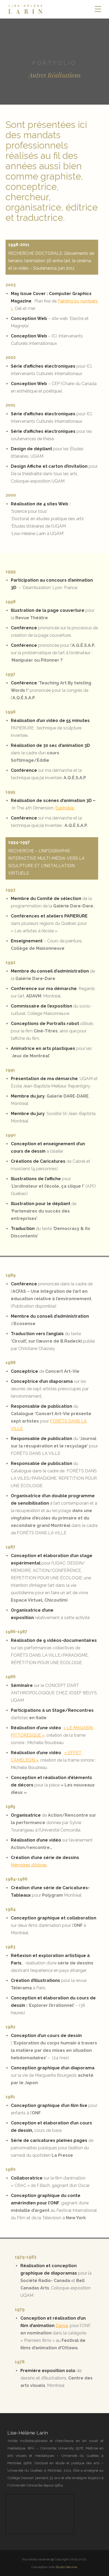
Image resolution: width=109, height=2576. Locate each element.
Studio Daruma (66, 2567)
